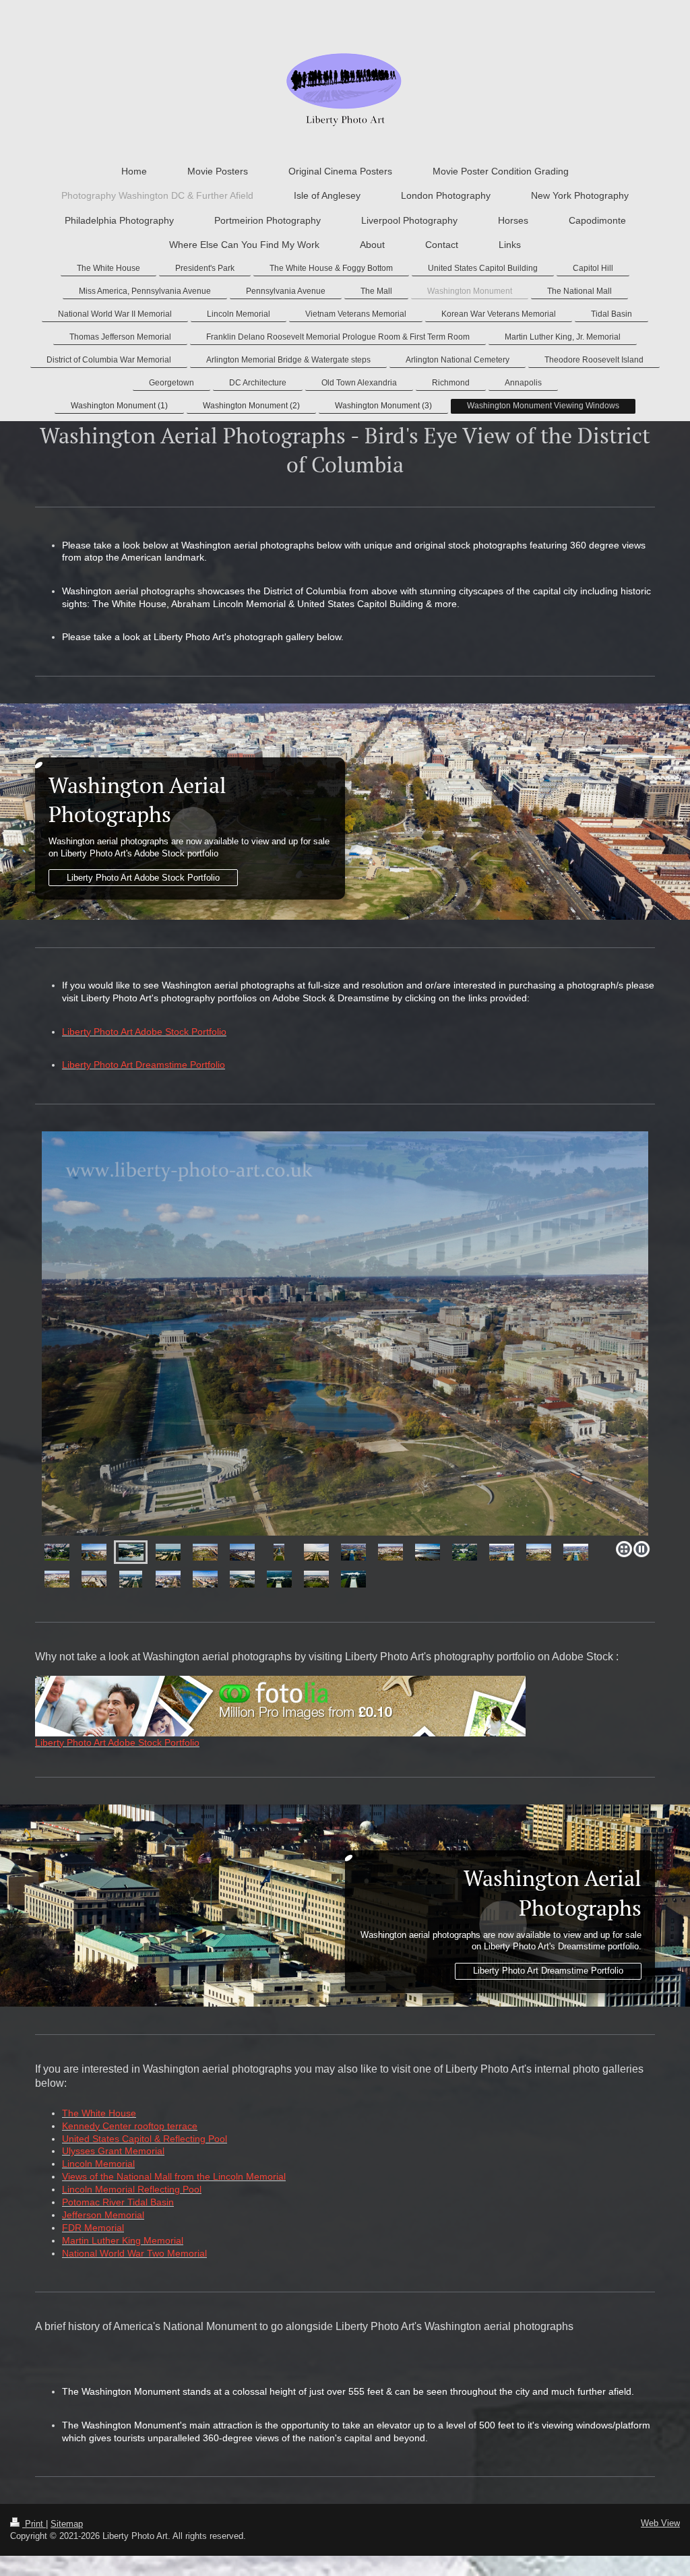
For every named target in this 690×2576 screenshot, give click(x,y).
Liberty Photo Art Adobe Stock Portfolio (143, 878)
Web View (660, 2523)
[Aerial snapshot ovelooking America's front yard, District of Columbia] (279, 1579)
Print (34, 2524)
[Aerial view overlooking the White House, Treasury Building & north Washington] (94, 1579)
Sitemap (67, 2524)
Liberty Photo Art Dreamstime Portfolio (548, 1971)
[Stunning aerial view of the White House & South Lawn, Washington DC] (465, 1552)
